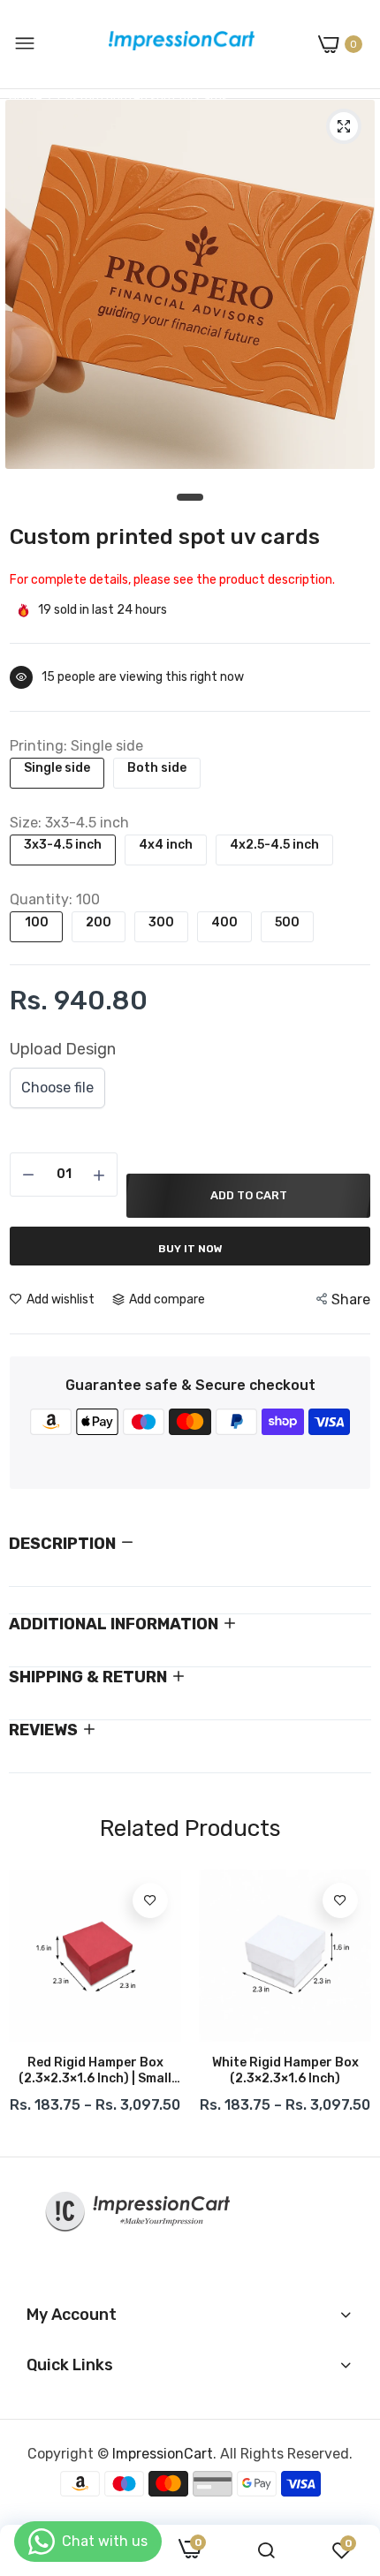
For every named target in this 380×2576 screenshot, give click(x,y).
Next (349, 2006)
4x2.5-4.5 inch (274, 845)
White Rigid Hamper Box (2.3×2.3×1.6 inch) (285, 2070)
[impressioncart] (177, 44)
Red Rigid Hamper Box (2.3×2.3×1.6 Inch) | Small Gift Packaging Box (95, 2071)
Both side (157, 768)
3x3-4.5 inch (63, 845)
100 (37, 922)
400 (224, 922)
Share (351, 1299)
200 (99, 922)
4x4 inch (166, 845)
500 (287, 922)
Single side (57, 768)
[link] (150, 1900)
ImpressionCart (163, 2454)
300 (161, 922)
